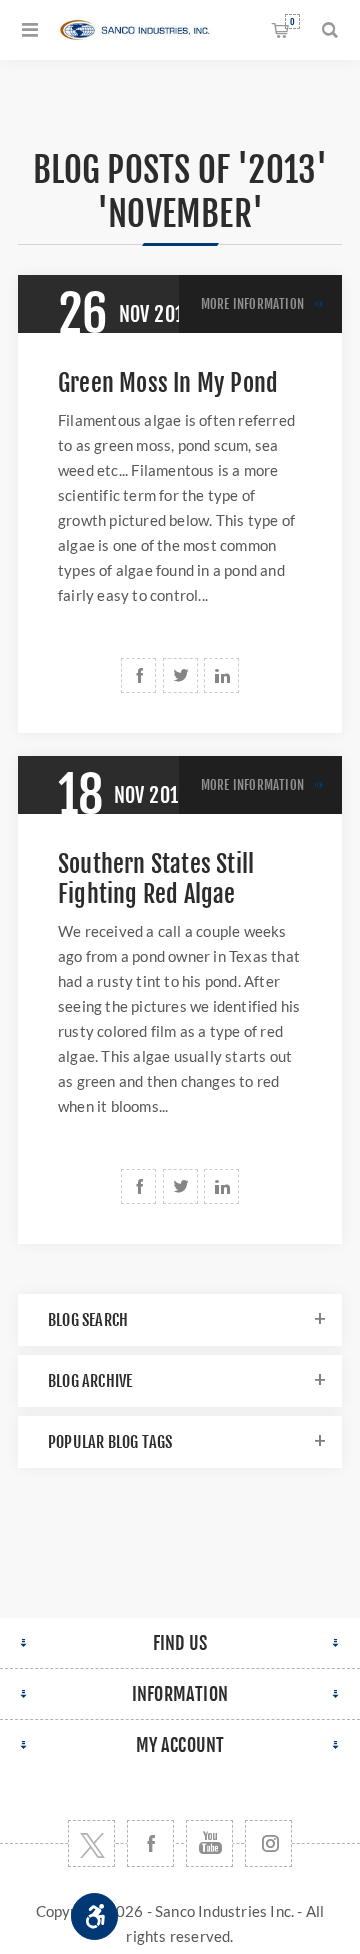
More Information (252, 304)
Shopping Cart (292, 21)
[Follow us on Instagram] (268, 1843)
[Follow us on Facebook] (150, 1843)
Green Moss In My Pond (168, 383)
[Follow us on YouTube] (209, 1843)
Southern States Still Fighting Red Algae (156, 879)
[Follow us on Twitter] (91, 1843)
